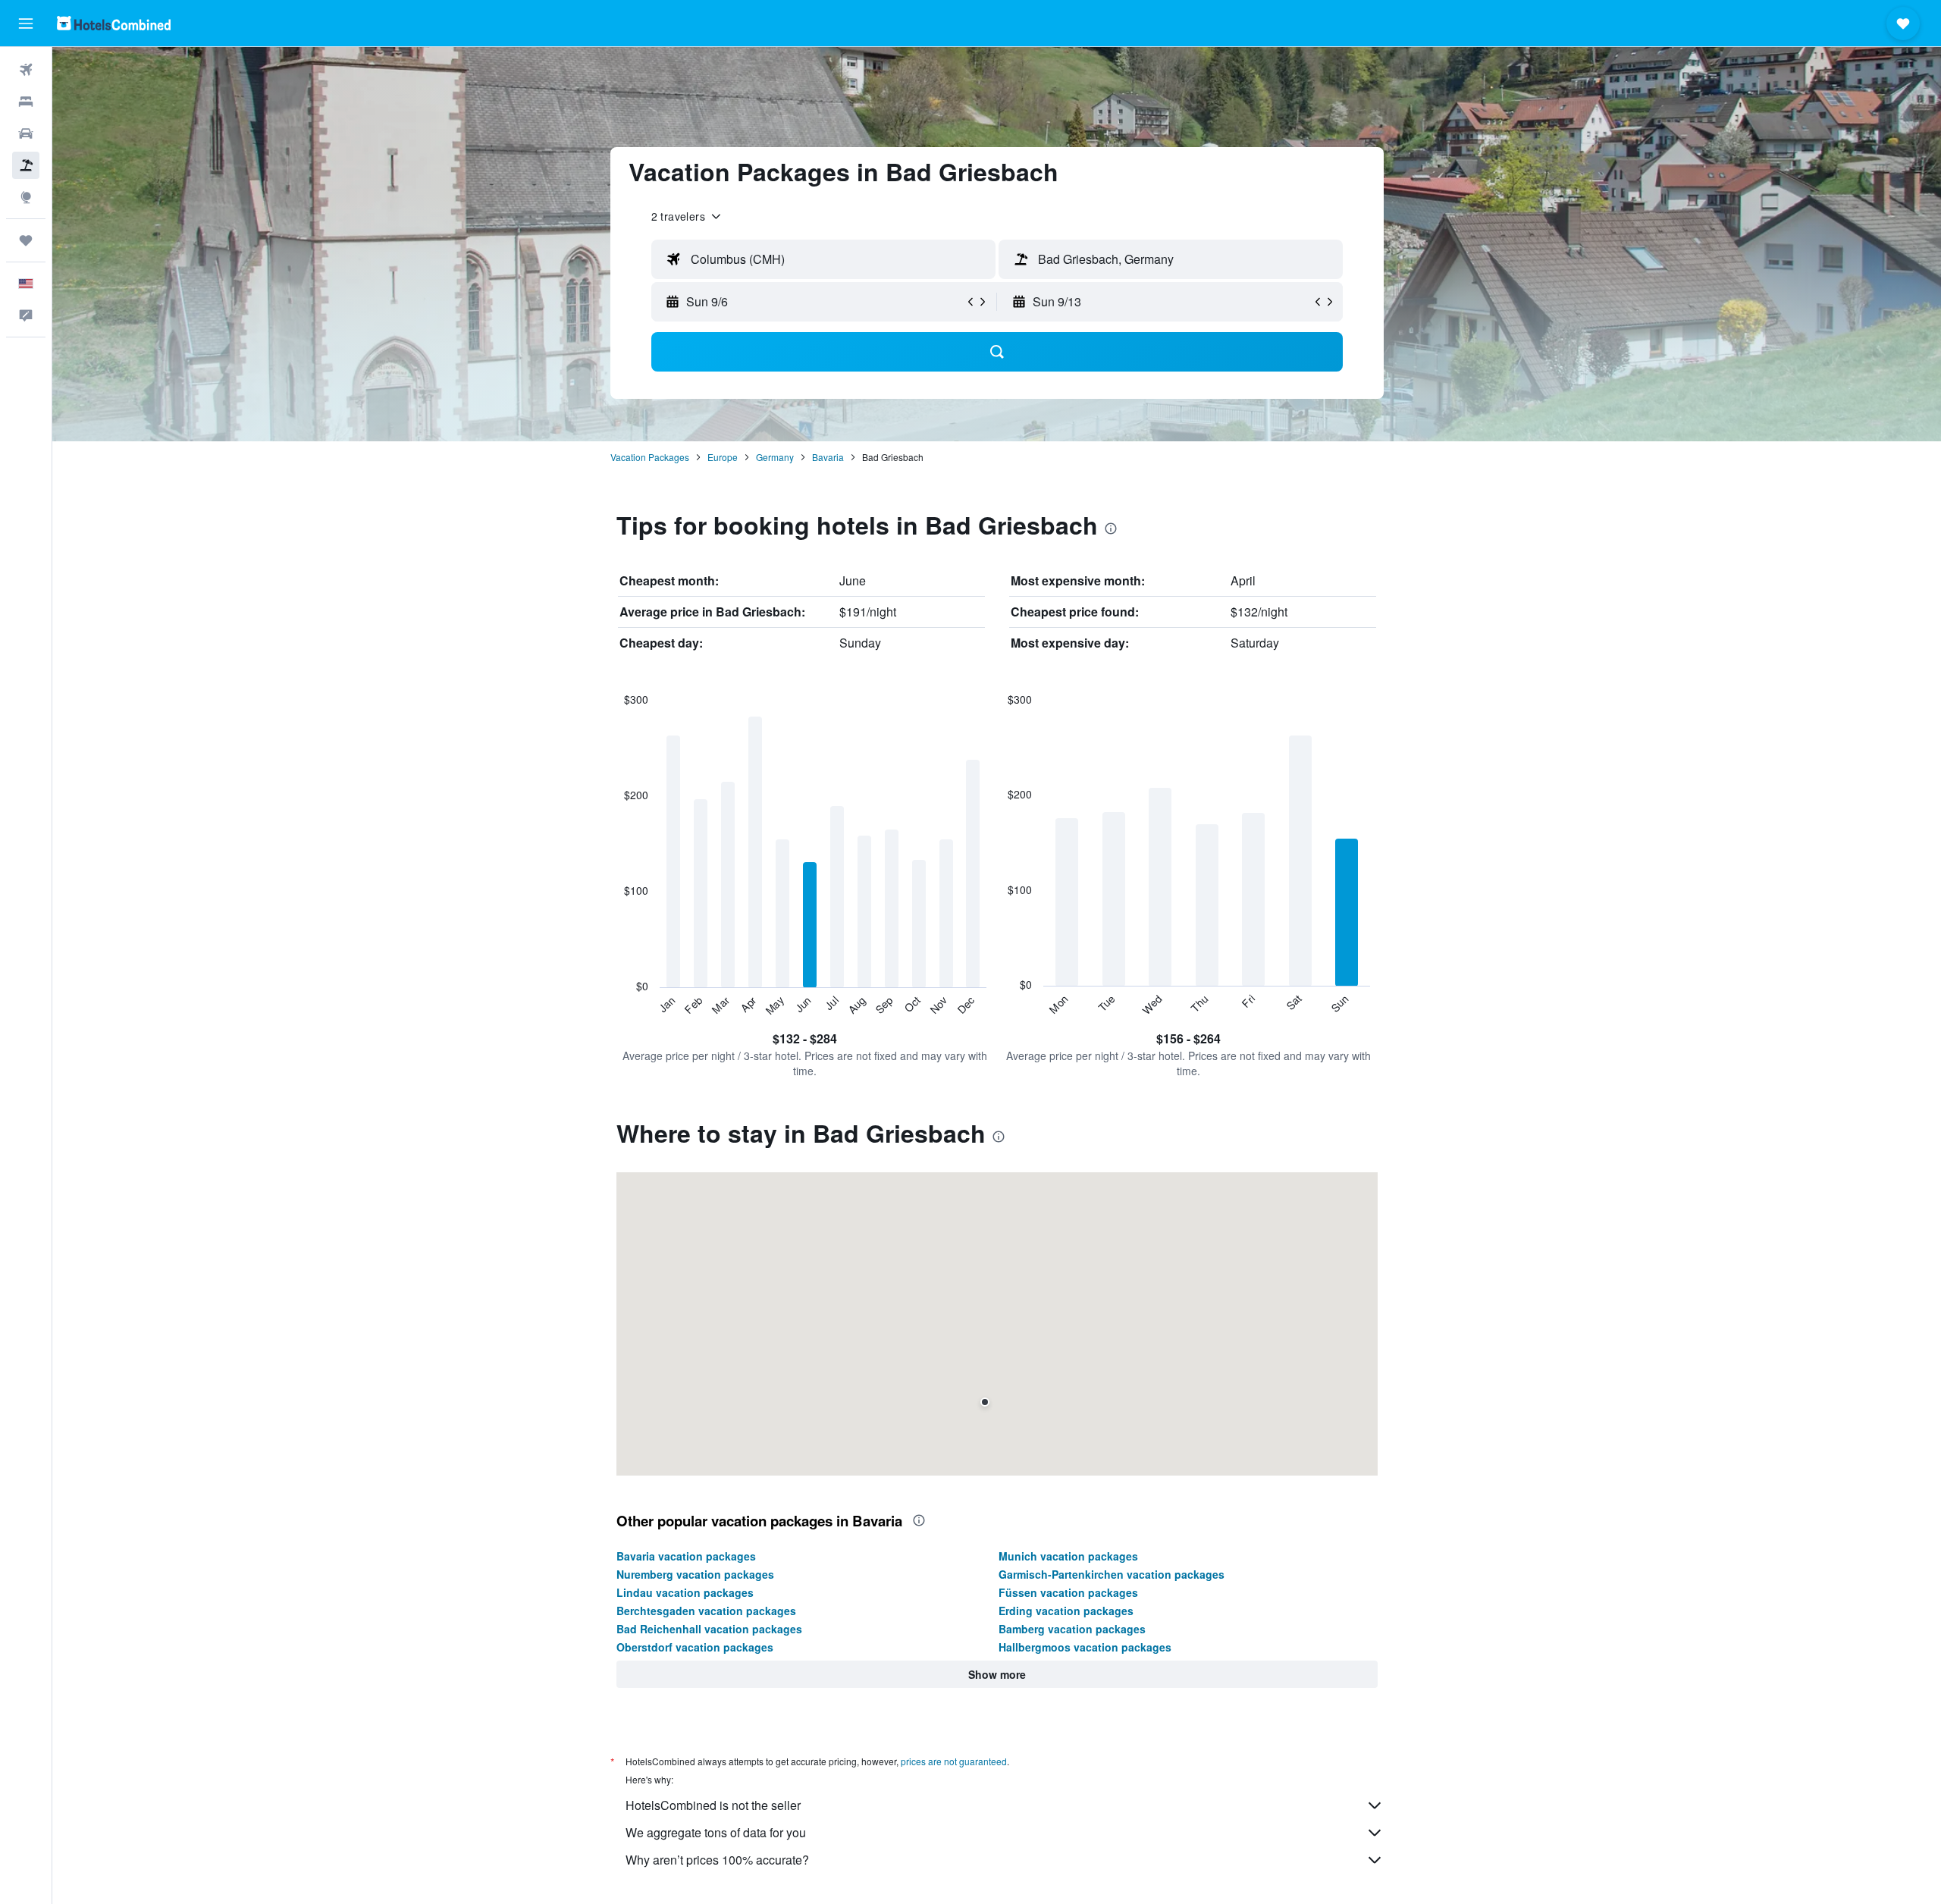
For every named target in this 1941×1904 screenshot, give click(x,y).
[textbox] (823, 259)
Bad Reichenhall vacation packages (709, 1629)
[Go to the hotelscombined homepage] (114, 23)
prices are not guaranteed (954, 1761)
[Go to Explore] (26, 197)
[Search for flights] (26, 70)
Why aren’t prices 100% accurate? (717, 1860)
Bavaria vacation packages (686, 1556)
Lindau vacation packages (685, 1592)
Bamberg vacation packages (1072, 1629)
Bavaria (828, 457)
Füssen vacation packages (1068, 1592)
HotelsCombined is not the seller (713, 1805)
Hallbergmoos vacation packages (1085, 1647)
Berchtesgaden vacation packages (706, 1611)
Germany (775, 457)
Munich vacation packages (1068, 1556)
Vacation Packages (650, 457)
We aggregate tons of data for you (716, 1832)
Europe (723, 457)
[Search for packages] (26, 165)
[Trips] (26, 240)
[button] (26, 24)
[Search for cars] (26, 133)
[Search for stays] (26, 102)
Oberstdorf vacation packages (695, 1647)
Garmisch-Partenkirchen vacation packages (1112, 1574)
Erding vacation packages (1066, 1611)
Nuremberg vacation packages (695, 1574)
